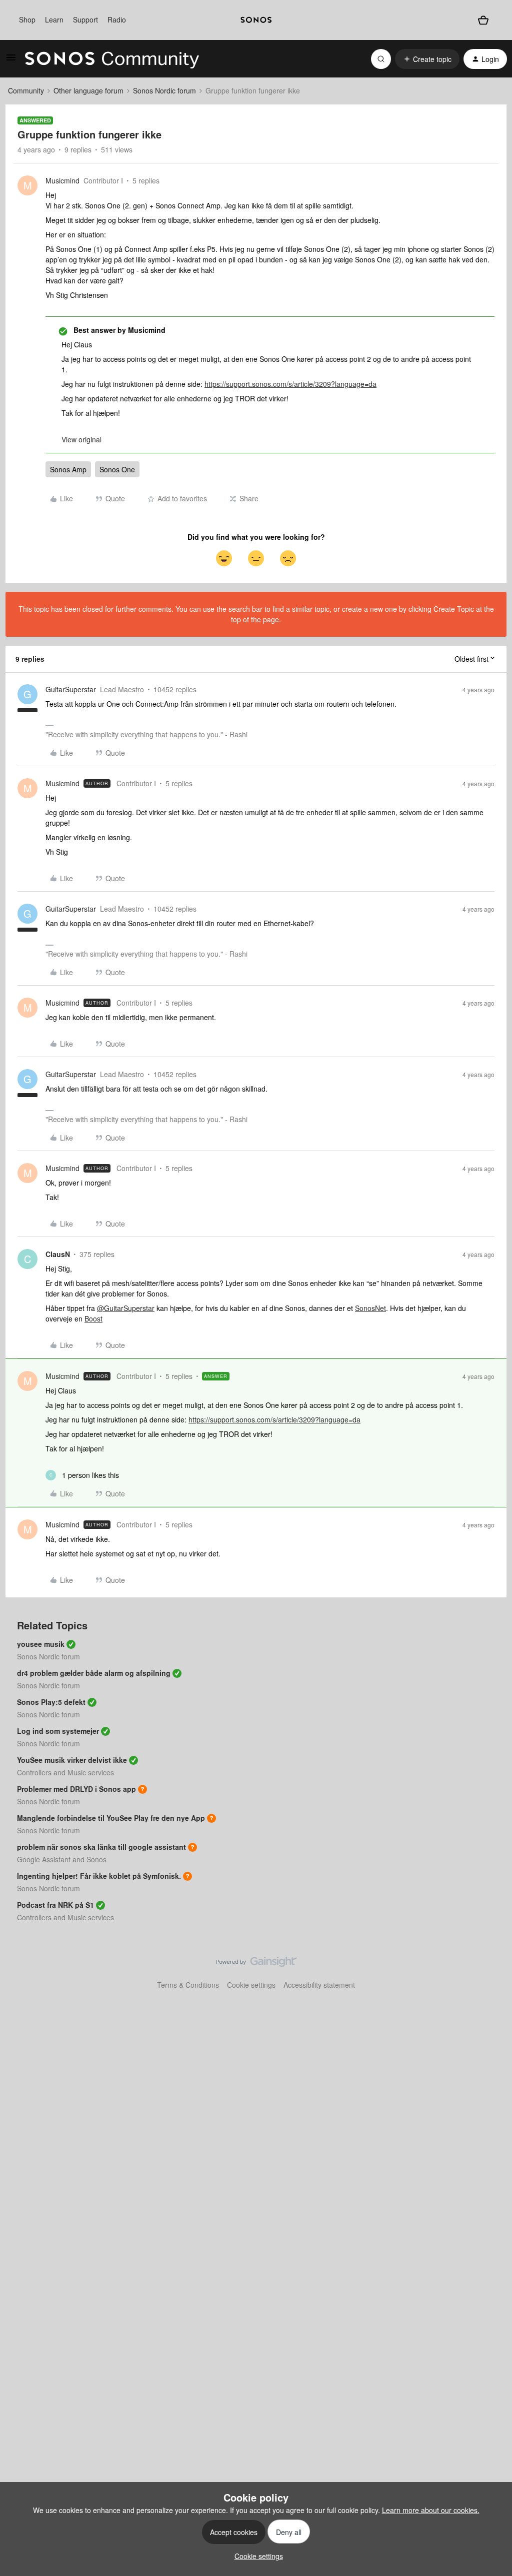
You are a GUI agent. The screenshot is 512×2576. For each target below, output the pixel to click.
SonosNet (370, 1308)
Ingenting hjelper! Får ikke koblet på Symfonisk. (99, 1876)
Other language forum (88, 90)
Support (85, 19)
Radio (117, 19)
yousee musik (41, 1644)
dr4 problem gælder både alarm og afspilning (94, 1673)
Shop (27, 19)
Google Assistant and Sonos (62, 1859)
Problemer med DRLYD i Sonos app (76, 1789)
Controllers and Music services (65, 1772)
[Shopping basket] (483, 20)
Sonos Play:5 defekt (51, 1702)
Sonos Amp (68, 469)
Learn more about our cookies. (431, 2510)
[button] (11, 60)
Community (26, 90)
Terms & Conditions (188, 1985)
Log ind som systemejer (58, 1731)
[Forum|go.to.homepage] (112, 59)
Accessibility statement (319, 1985)
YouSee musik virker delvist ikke (72, 1760)
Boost (93, 1318)
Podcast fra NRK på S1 (55, 1905)
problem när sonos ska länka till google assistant (101, 1847)
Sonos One (117, 469)
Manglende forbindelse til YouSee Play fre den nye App (111, 1818)
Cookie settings (251, 1985)
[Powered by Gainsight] (256, 1964)
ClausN (58, 1254)
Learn (54, 19)
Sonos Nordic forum (164, 90)
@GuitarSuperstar (126, 1308)
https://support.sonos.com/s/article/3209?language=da (290, 384)
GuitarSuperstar (71, 689)
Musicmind (62, 180)
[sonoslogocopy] (256, 20)
